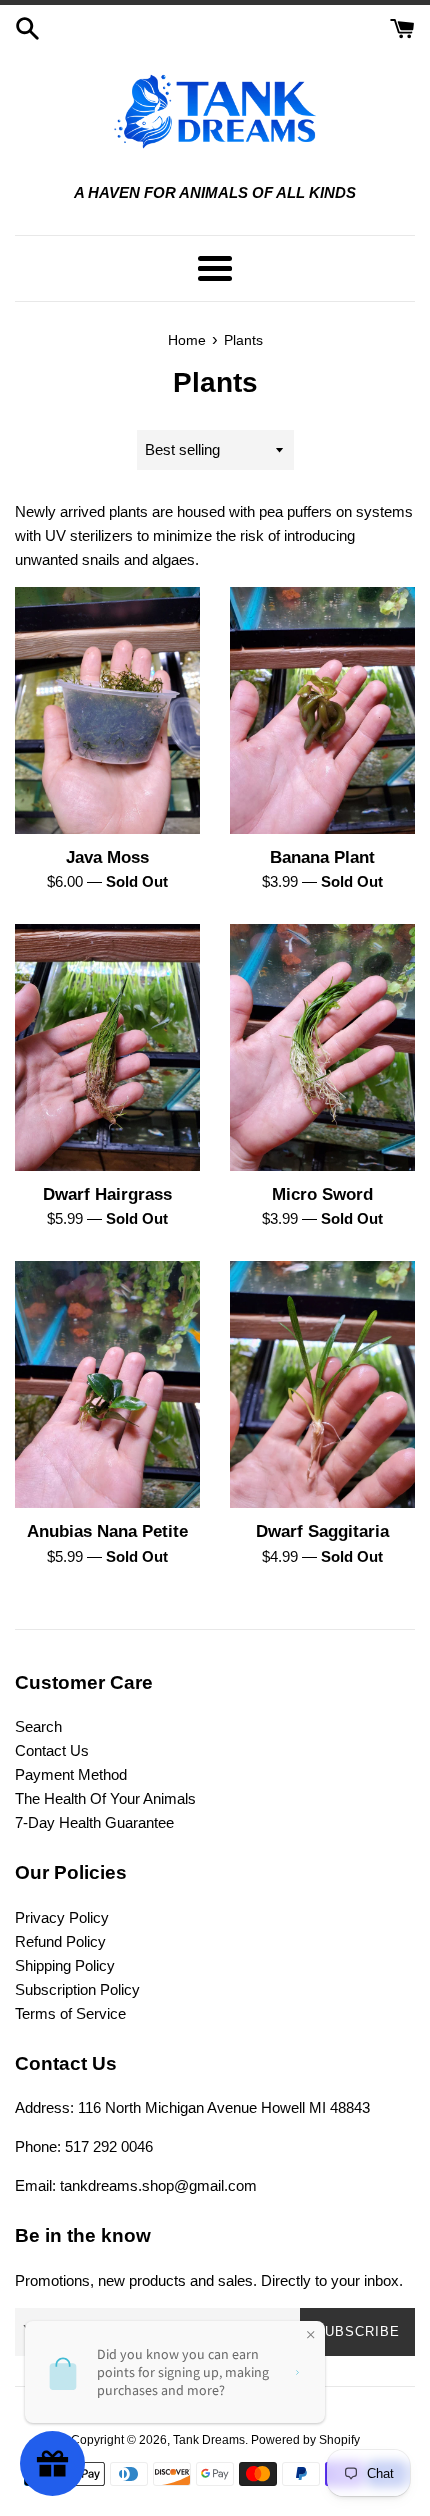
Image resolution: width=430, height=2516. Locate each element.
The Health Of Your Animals (105, 1798)
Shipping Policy (65, 1965)
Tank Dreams (209, 2440)
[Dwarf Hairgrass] (107, 1047)
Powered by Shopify (305, 2440)
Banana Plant (322, 857)
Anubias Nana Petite (107, 1531)
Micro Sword (322, 1194)
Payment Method (71, 1774)
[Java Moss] (107, 710)
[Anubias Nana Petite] (107, 1384)
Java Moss (107, 857)
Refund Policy (60, 1941)
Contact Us (52, 1750)
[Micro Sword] (322, 1047)
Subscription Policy (77, 1989)
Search (38, 1726)
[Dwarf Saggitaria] (322, 1384)
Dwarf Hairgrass (107, 1194)
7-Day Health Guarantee (94, 1822)
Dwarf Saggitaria (322, 1531)
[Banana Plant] (322, 710)
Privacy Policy (62, 1917)
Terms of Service (70, 2013)
